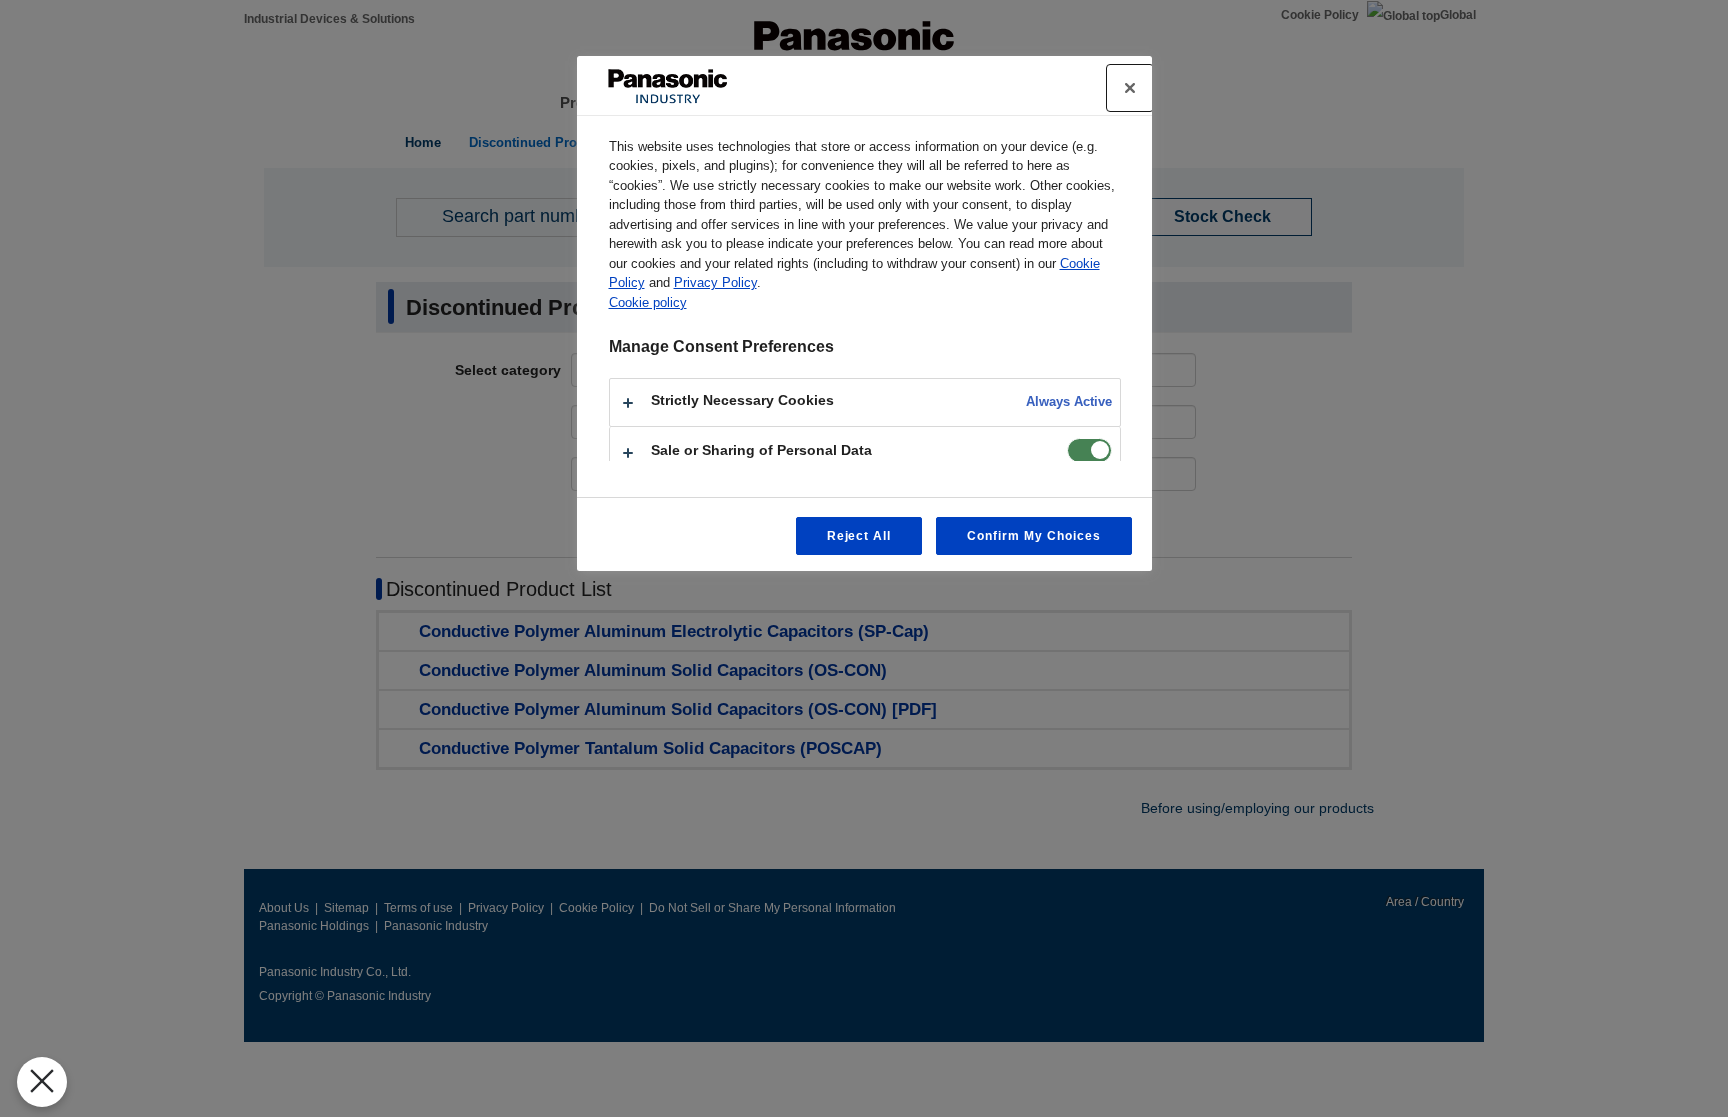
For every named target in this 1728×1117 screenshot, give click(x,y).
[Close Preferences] (42, 1082)
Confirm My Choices (1033, 536)
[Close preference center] (1130, 88)
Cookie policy (648, 302)
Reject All (859, 536)
